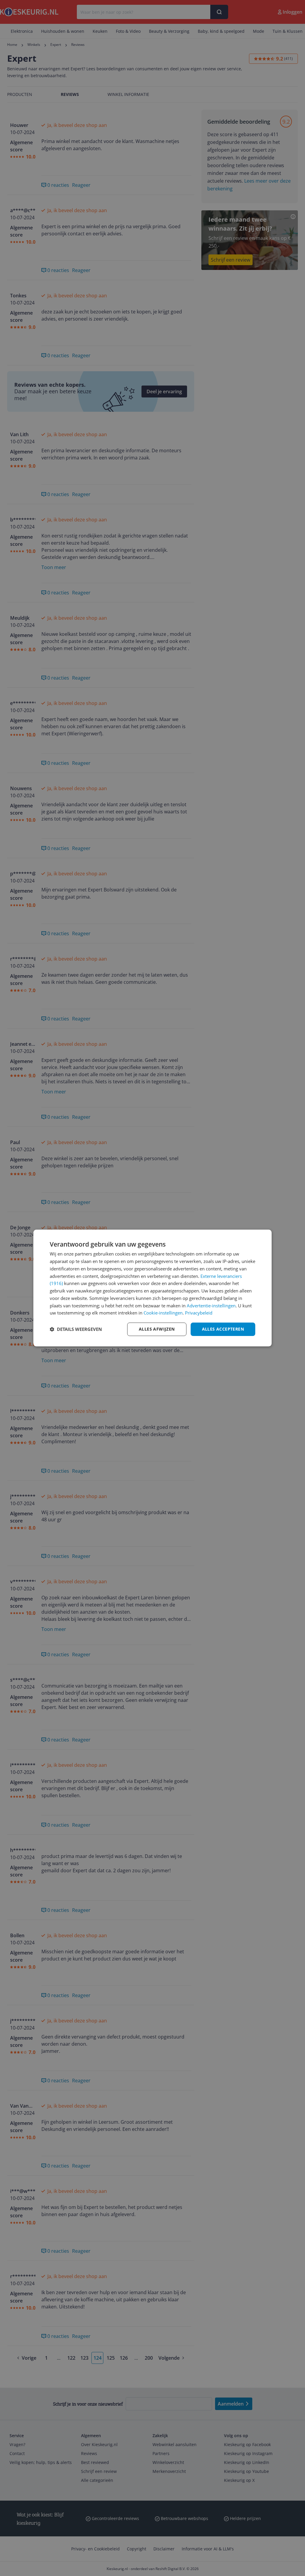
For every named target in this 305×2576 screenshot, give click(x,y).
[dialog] (152, 1288)
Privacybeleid (199, 1313)
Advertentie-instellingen (211, 1306)
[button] (76, 1329)
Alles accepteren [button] (223, 1329)
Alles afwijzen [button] (157, 1329)
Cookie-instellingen (163, 1313)
